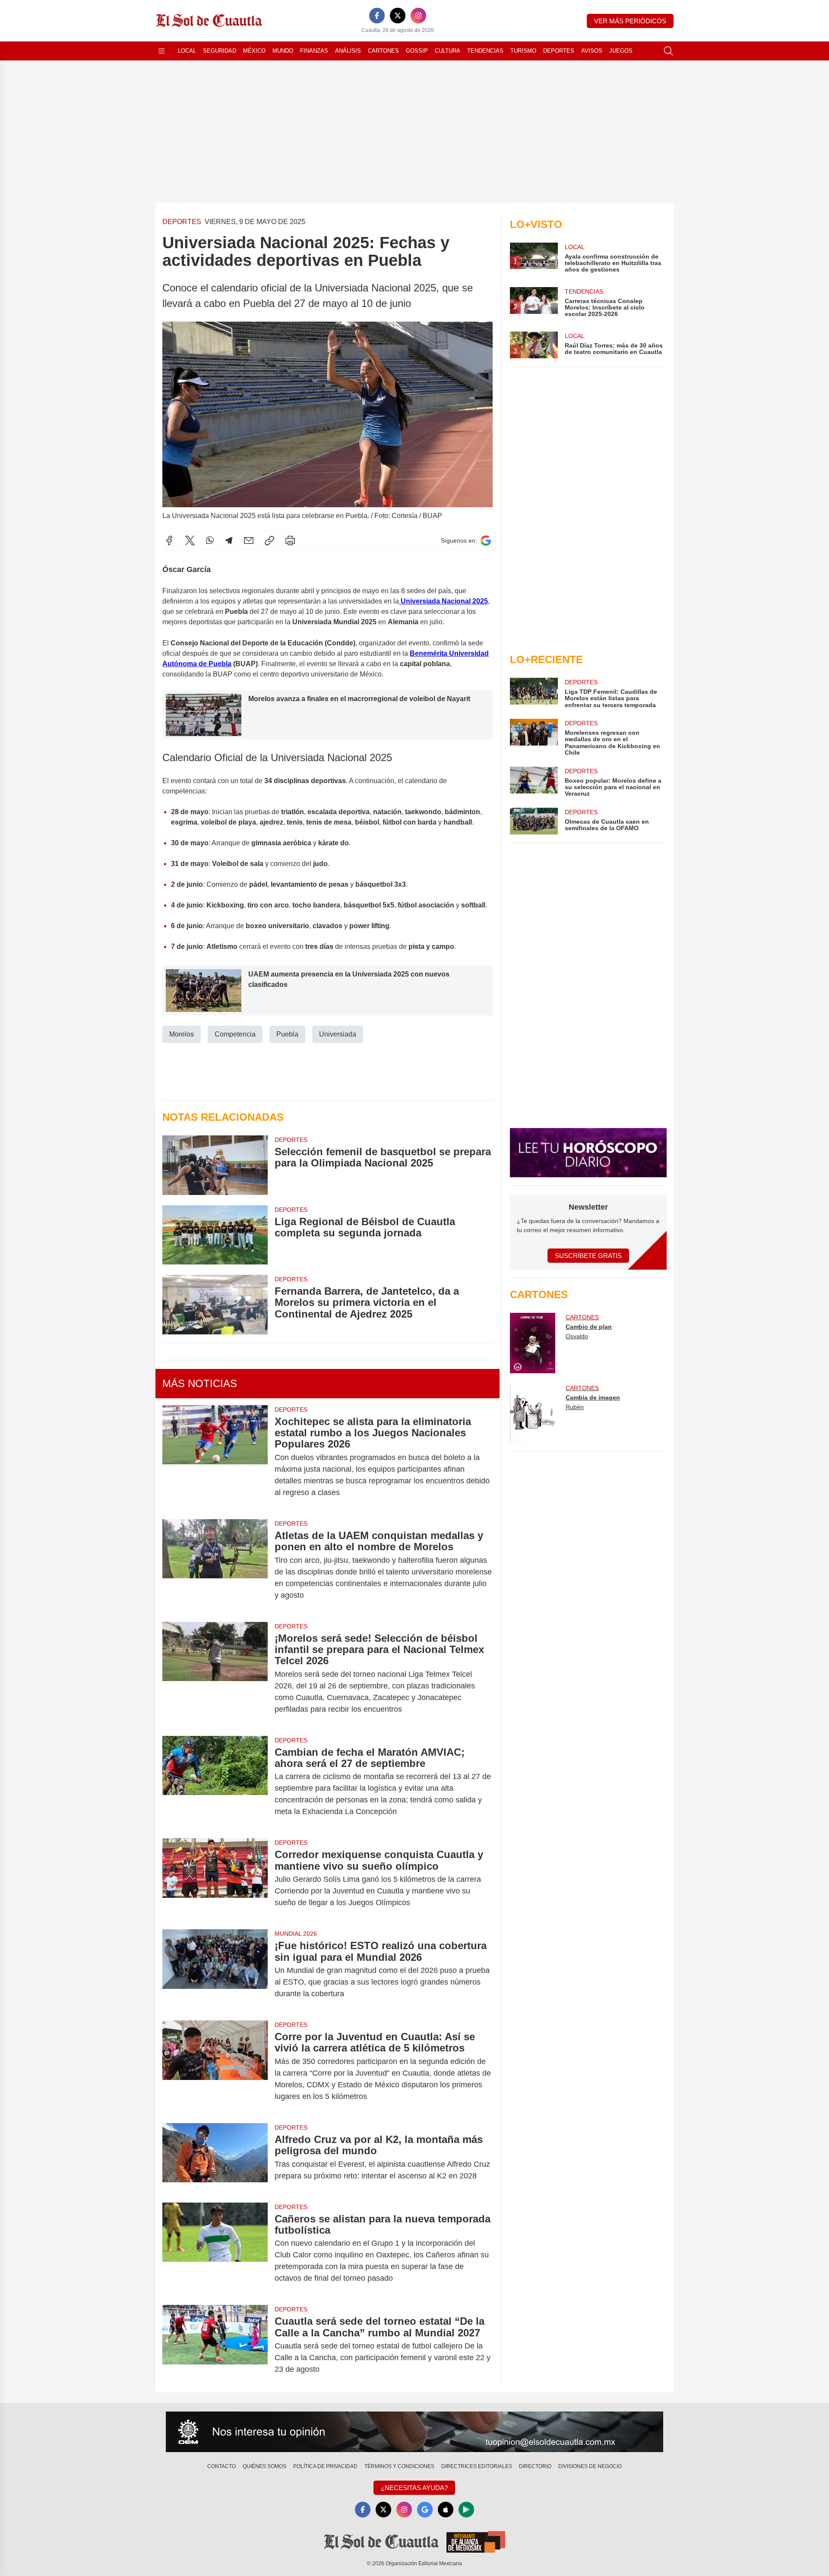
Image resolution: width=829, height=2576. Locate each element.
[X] (398, 16)
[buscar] (668, 51)
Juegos (621, 51)
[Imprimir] (290, 540)
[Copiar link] (269, 540)
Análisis (348, 51)
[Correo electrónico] (249, 540)
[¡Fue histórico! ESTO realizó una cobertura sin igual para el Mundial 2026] (215, 1970)
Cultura (448, 51)
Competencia (235, 1034)
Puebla (287, 1034)
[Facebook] (377, 16)
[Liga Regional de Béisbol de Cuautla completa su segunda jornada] (215, 1235)
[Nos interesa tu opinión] (414, 2432)
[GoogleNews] (425, 2510)
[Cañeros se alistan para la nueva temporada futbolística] (215, 2249)
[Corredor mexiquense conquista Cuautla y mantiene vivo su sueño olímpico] (215, 1879)
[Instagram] (418, 16)
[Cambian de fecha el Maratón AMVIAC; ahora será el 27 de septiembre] (215, 1782)
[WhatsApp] (210, 540)
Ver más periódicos (630, 21)
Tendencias (485, 51)
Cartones (383, 51)
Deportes (559, 51)
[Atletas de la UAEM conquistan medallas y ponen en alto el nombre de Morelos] (215, 1565)
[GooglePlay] (466, 2510)
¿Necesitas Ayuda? (414, 2488)
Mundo (283, 51)
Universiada (338, 1034)
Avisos (592, 51)
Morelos (182, 1034)
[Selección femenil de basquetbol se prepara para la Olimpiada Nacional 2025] (215, 1165)
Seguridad (220, 51)
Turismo (523, 51)
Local (187, 51)
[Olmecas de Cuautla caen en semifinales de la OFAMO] (534, 821)
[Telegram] (229, 540)
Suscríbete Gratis (588, 1256)
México (254, 51)
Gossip (417, 51)
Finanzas (314, 51)
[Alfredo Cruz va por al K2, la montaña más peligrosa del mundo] (215, 2158)
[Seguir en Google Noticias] (486, 541)
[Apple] (446, 2510)
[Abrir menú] (161, 51)
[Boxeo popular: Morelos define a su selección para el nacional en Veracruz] (534, 782)
